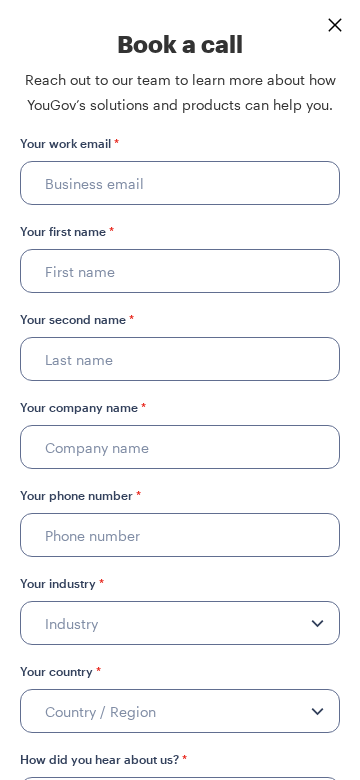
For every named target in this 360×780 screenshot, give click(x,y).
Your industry (62, 583)
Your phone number (80, 495)
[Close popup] (335, 25)
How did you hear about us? (103, 759)
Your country (60, 671)
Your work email (69, 143)
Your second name (77, 319)
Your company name (83, 407)
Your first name (67, 231)
